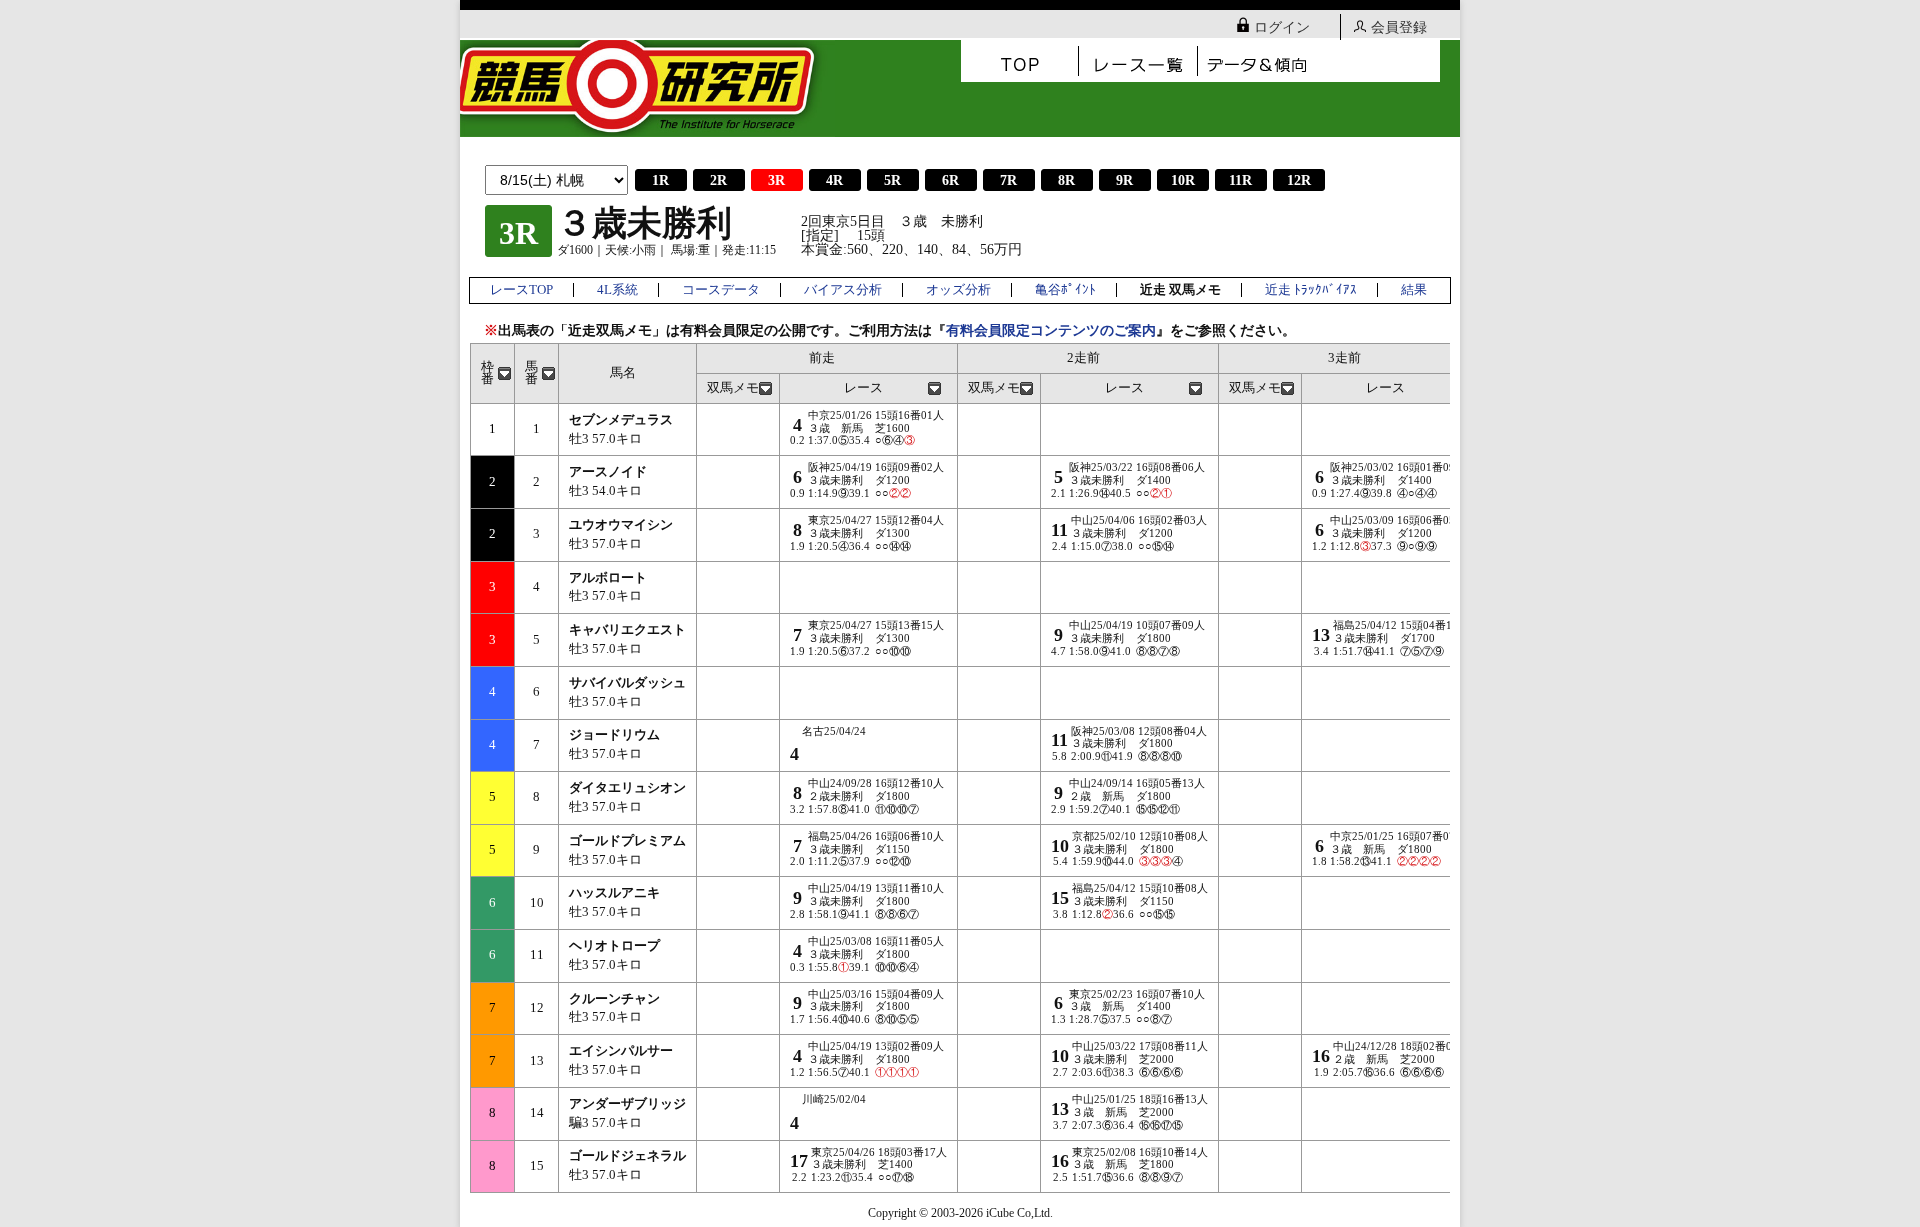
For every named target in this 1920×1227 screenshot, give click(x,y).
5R (892, 180)
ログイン (1282, 27)
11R (1240, 180)
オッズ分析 (958, 290)
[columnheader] (493, 373)
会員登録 (1399, 27)
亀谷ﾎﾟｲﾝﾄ (1065, 290)
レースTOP (521, 290)
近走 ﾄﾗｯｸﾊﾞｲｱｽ (1311, 290)
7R (1008, 180)
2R (718, 180)
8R (1066, 180)
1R (660, 180)
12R (1299, 180)
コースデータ (721, 290)
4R (834, 180)
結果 (1414, 290)
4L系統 (617, 290)
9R (1124, 180)
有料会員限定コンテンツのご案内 (1051, 330)
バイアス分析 (843, 290)
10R (1183, 180)
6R (950, 180)
